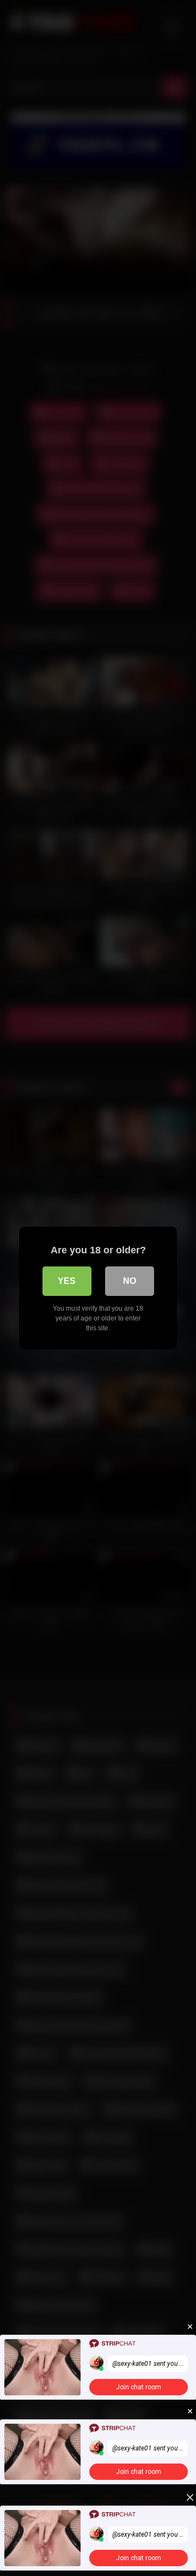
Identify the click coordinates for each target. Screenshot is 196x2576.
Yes (67, 1281)
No (130, 1281)
